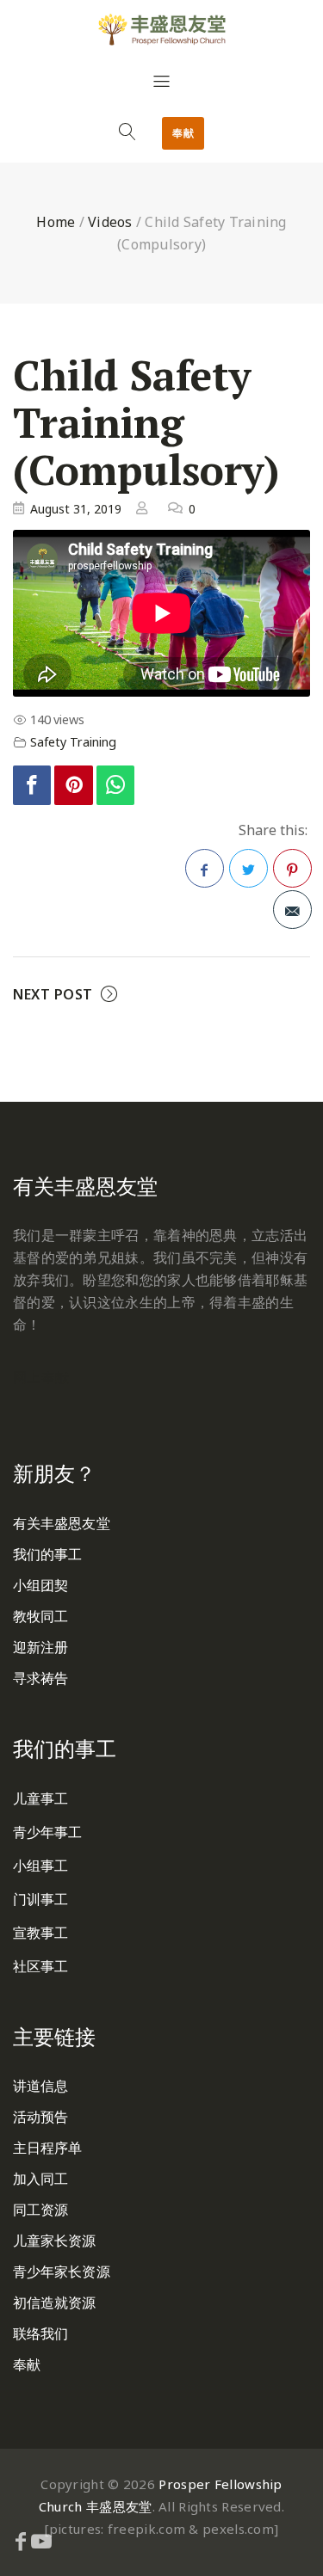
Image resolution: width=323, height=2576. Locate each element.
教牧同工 (40, 1616)
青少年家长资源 (62, 2272)
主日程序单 (48, 2148)
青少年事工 (48, 1832)
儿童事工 (40, 1798)
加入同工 (40, 2179)
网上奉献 (41, 1377)
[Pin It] (73, 786)
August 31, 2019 (76, 509)
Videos (110, 222)
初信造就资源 (55, 2302)
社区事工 (40, 1966)
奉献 (183, 133)
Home (56, 222)
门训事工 (40, 1899)
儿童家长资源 (55, 2241)
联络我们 (40, 2333)
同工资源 (40, 2210)
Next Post (53, 994)
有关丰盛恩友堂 (62, 1523)
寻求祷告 (40, 1678)
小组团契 (40, 1585)
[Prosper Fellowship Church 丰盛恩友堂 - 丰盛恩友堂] (162, 29)
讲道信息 (40, 2086)
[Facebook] (32, 786)
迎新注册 (40, 1647)
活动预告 (40, 2117)
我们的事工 (48, 1554)
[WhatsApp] (115, 786)
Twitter (248, 868)
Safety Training (73, 742)
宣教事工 (40, 1933)
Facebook (205, 868)
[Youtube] (41, 2541)
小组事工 (40, 1866)
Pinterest (292, 868)
